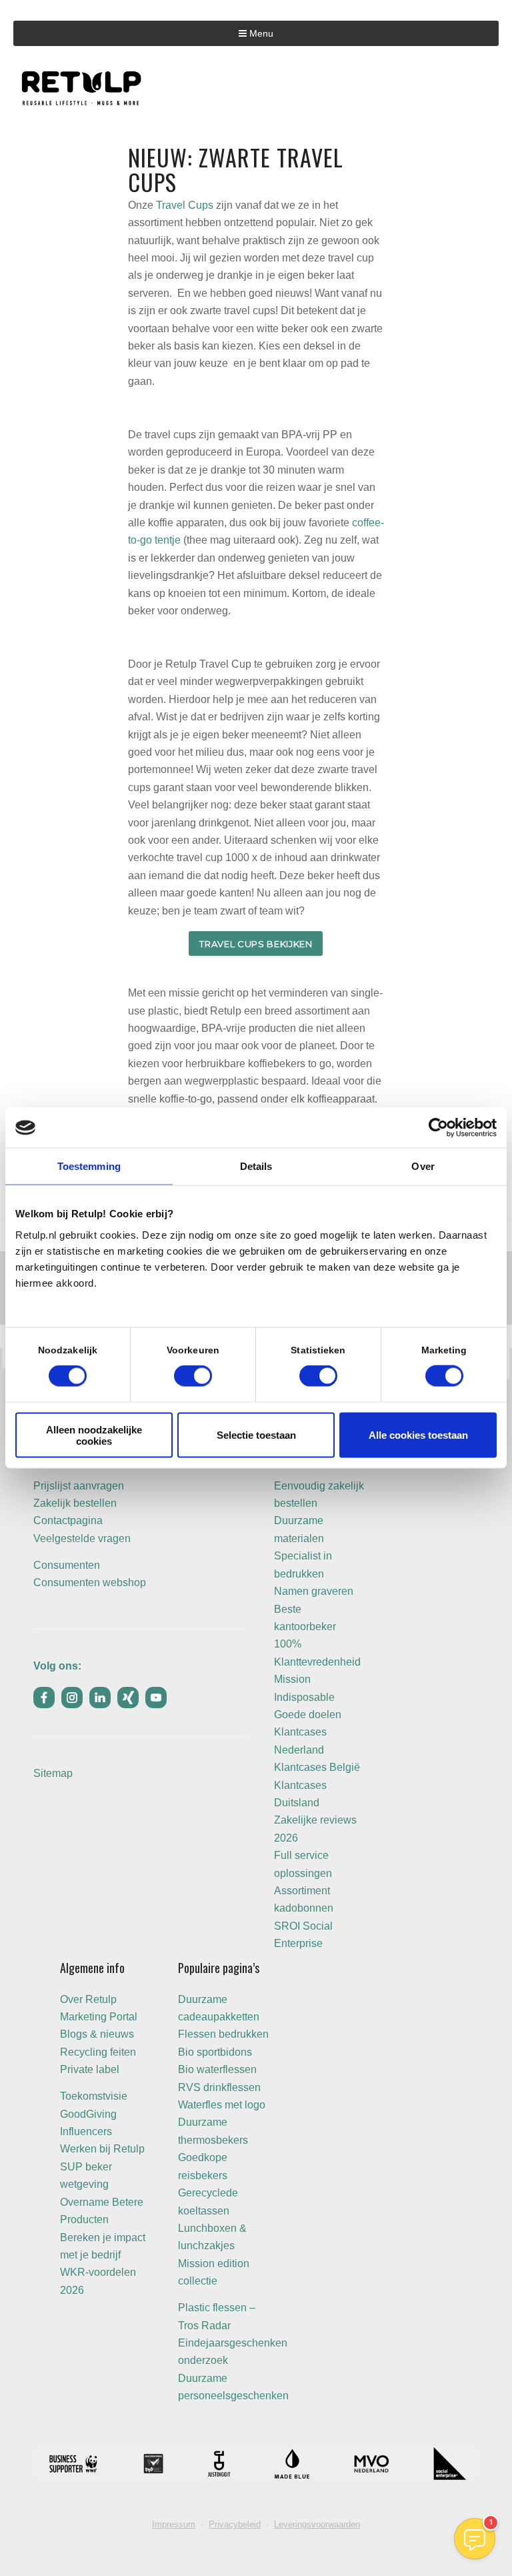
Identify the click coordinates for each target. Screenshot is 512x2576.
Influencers (86, 2131)
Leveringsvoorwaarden (317, 2524)
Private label (90, 2069)
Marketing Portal (99, 2017)
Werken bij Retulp (102, 2149)
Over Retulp (88, 1999)
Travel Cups (185, 205)
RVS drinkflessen (219, 2087)
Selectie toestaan (256, 1435)
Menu (260, 33)
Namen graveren (314, 1591)
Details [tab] (256, 1166)
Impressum (174, 2524)
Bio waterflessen (217, 2069)
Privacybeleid (235, 2524)
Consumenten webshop (90, 1582)
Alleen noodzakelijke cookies (94, 1435)
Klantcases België (317, 1767)
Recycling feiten (98, 2052)
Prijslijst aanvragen (79, 1486)
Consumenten (67, 1565)
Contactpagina (68, 1520)
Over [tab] (423, 1166)
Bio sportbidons (215, 2052)
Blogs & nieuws (97, 2034)
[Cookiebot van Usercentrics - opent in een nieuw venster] (438, 1128)
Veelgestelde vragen (82, 1538)
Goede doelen (308, 1715)
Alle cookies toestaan (418, 1435)
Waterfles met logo (222, 2105)
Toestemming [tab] (89, 1166)
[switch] (193, 1376)
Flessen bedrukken (223, 2034)
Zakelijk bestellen (75, 1503)
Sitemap (53, 1773)
